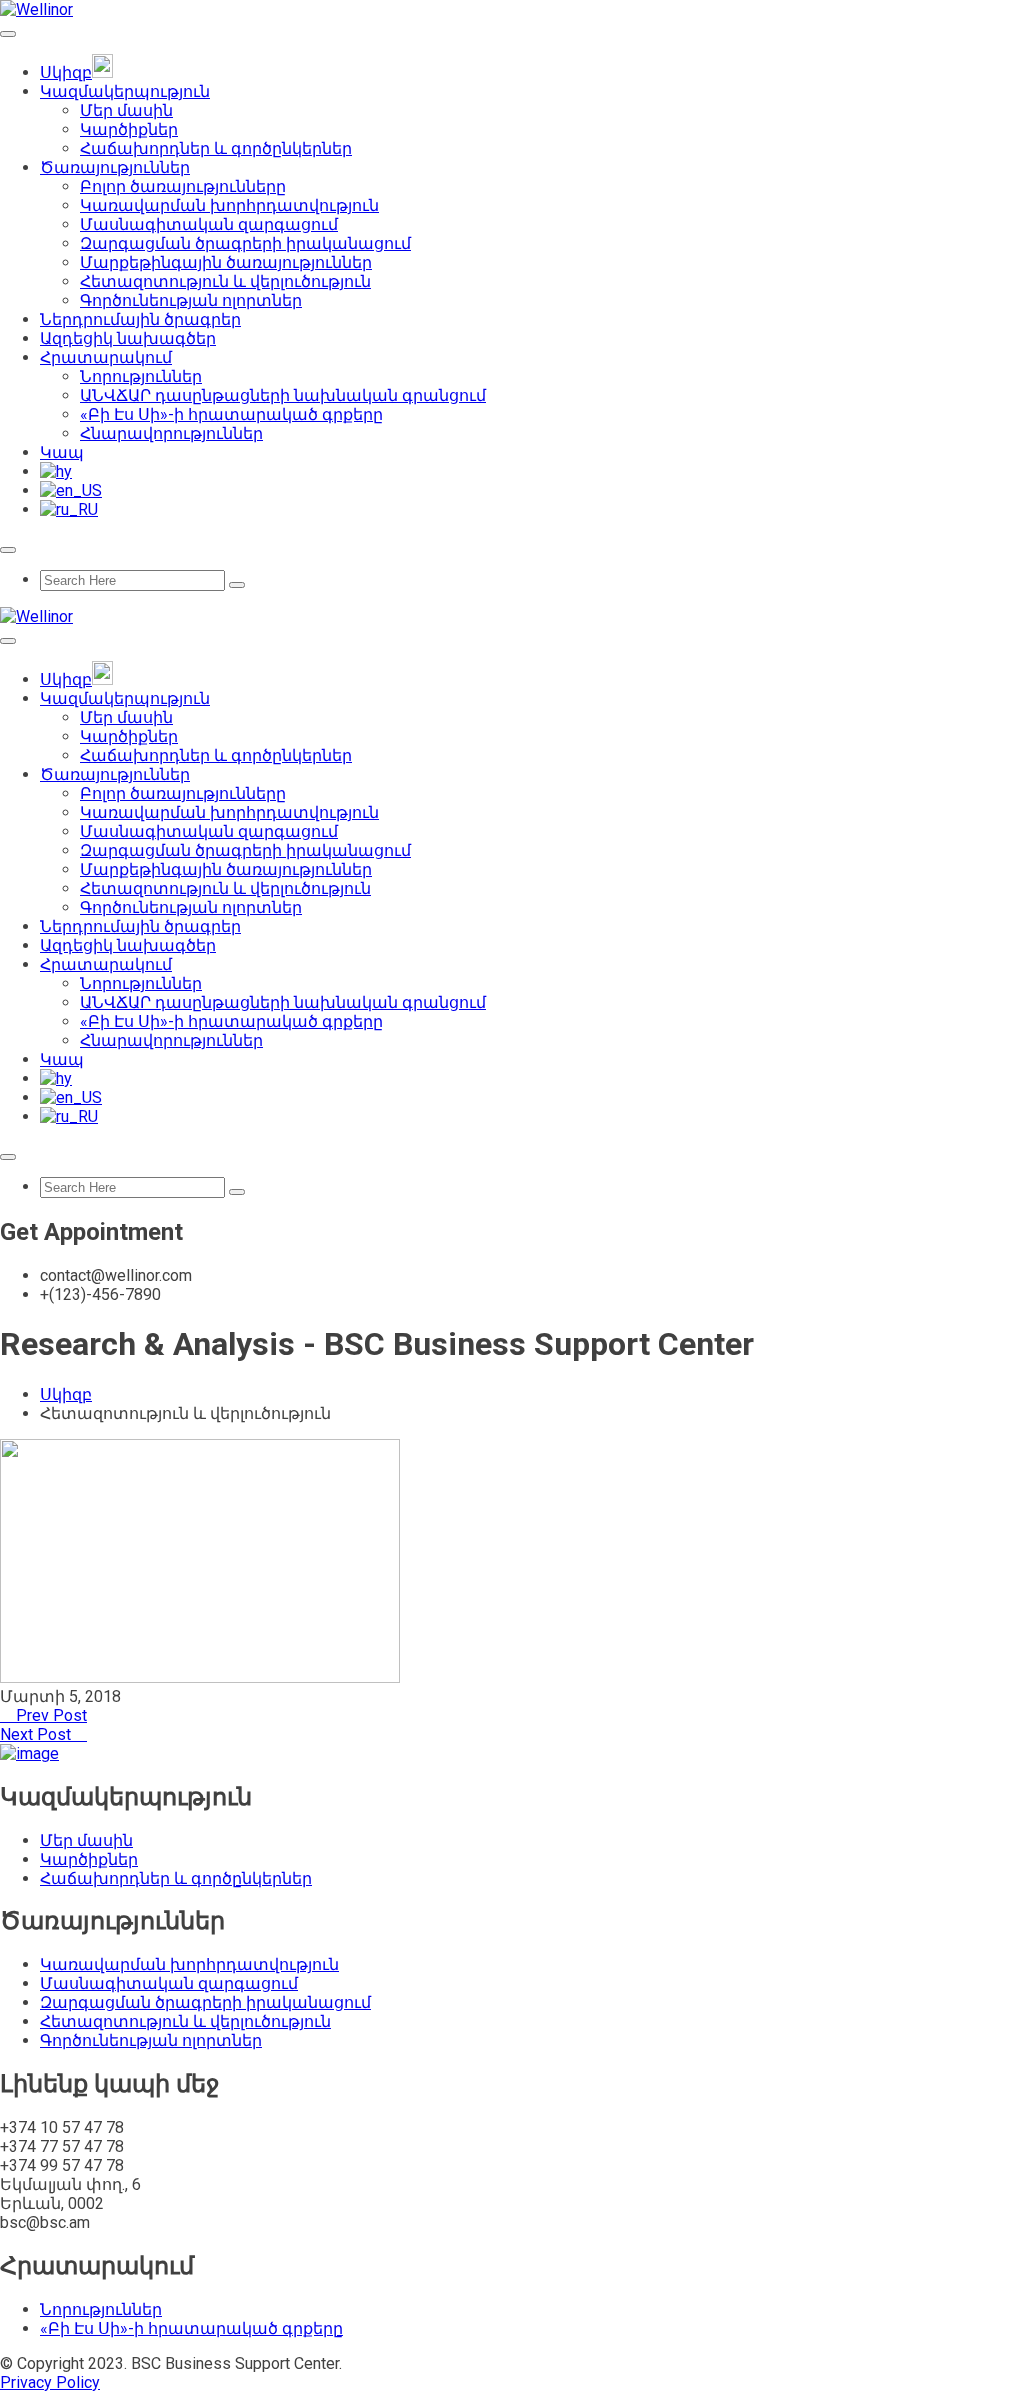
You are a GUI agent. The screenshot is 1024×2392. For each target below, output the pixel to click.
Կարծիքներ (129, 129)
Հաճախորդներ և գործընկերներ (216, 148)
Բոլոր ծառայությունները (183, 186)
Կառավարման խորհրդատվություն (229, 205)
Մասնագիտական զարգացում (209, 224)
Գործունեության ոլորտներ (191, 300)
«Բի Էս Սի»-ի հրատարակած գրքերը (231, 414)
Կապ (62, 452)
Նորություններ (141, 376)
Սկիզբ (66, 1394)
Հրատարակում (106, 357)
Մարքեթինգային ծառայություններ (226, 262)
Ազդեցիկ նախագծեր (128, 338)
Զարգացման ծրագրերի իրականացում (245, 243)
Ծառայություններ (115, 167)
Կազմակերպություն (125, 91)
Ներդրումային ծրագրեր (140, 319)
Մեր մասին (126, 110)
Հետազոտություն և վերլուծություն (225, 281)
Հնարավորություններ (171, 433)
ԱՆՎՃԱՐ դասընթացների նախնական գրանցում (283, 395)
